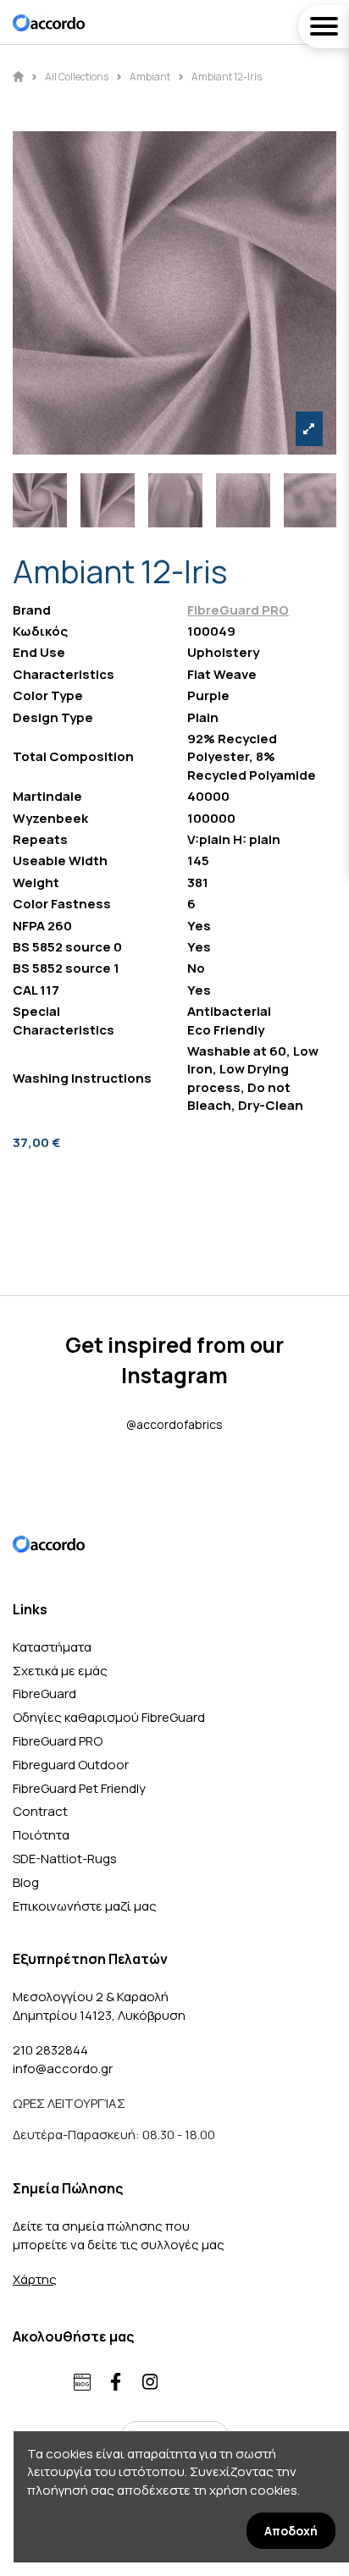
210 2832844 (50, 2050)
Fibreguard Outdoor (71, 1765)
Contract (40, 1811)
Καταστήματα (52, 1647)
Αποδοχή (291, 2531)
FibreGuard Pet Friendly (79, 1788)
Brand (32, 610)
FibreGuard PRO (238, 610)
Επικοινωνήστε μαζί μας (85, 1906)
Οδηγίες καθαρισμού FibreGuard (109, 1717)
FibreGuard (44, 1693)
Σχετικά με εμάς (60, 1671)
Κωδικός (40, 631)
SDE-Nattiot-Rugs (65, 1859)
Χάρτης (35, 2279)
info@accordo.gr (63, 2069)
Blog (26, 1882)
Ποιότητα (41, 1835)
